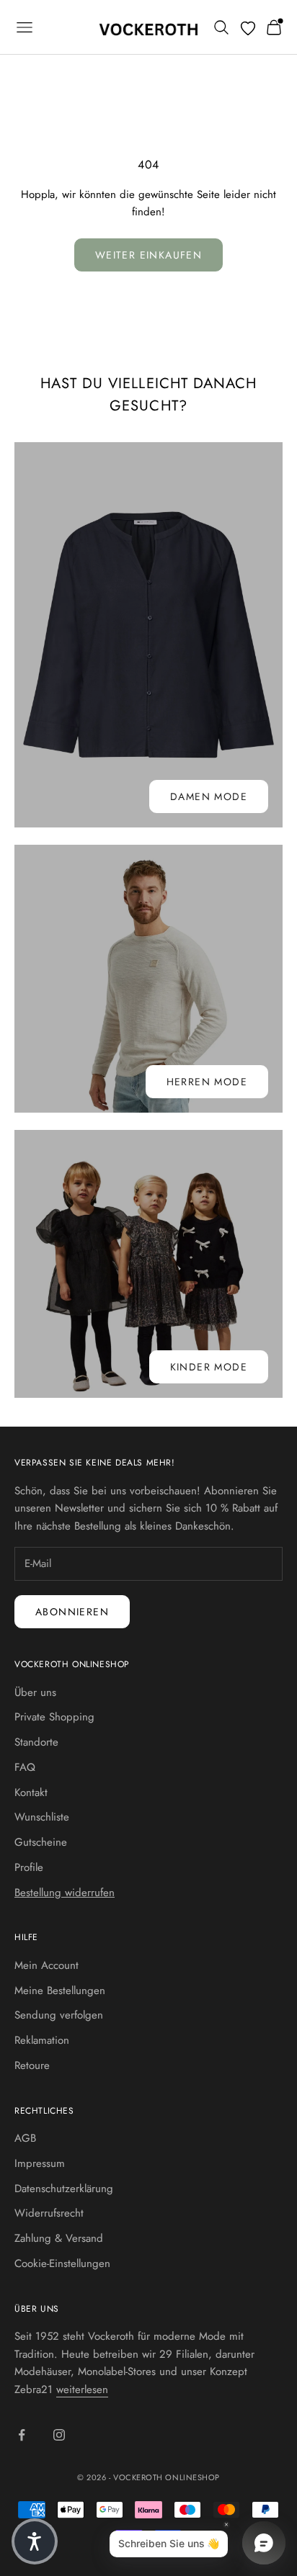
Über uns (35, 1692)
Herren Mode (207, 1082)
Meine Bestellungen (60, 1991)
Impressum (40, 2163)
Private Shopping (54, 1717)
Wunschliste (42, 1817)
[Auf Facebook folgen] (22, 2435)
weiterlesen (82, 2389)
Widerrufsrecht (49, 2213)
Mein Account (46, 1965)
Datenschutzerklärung (64, 2189)
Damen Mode (209, 796)
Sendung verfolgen (59, 2015)
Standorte (36, 1742)
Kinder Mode (209, 1367)
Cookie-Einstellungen (62, 2263)
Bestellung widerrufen (65, 1893)
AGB (25, 2138)
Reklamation (42, 2040)
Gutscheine (41, 1842)
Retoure (32, 2065)
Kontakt (31, 1792)
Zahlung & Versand (59, 2238)
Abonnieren (72, 1612)
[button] (35, 2541)
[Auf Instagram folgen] (59, 2435)
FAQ (25, 1767)
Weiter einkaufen (148, 255)
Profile (29, 1867)
